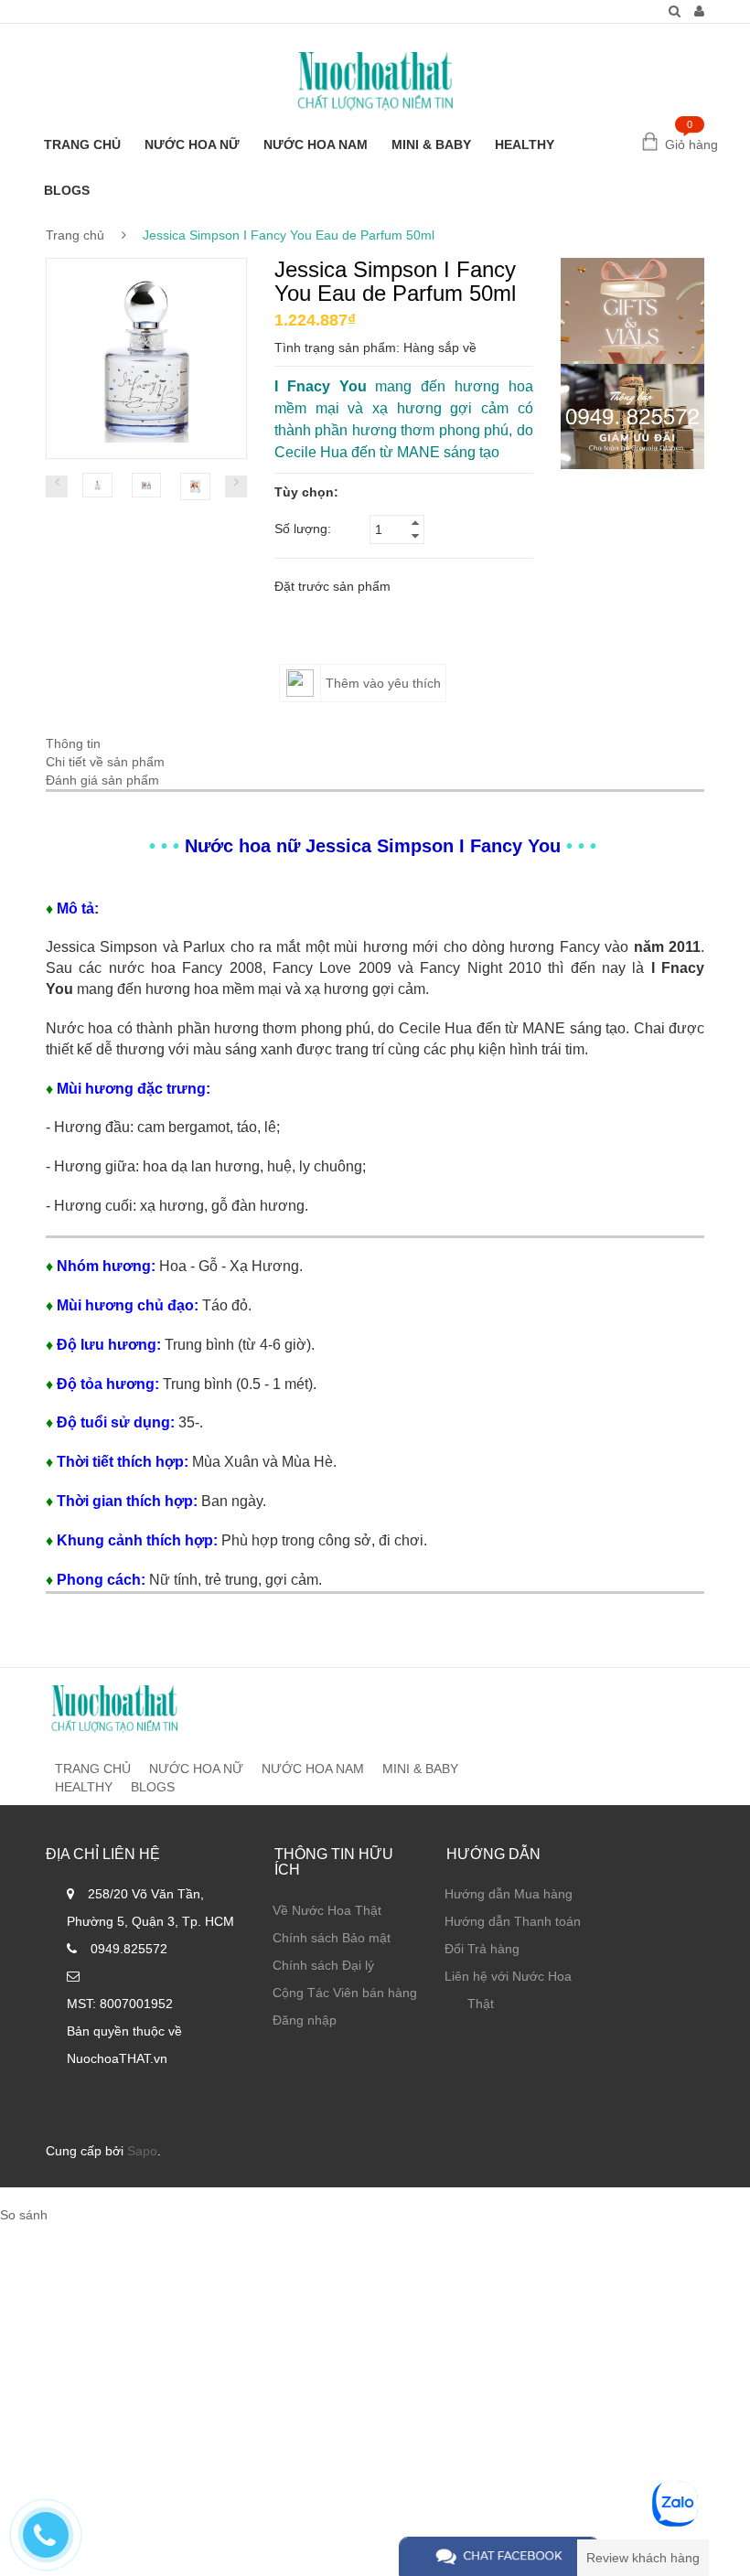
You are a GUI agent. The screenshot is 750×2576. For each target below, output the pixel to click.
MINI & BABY (431, 144)
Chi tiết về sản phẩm (105, 762)
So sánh (24, 2215)
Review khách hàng (643, 2558)
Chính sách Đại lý (323, 1965)
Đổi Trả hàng (482, 1949)
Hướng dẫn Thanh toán (513, 1921)
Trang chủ (75, 235)
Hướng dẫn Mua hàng (509, 1894)
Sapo (142, 2151)
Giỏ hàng (691, 144)
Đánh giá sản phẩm (102, 780)
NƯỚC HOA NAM (316, 144)
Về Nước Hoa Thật (327, 1910)
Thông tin (73, 743)
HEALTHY (525, 144)
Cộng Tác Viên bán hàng (345, 1993)
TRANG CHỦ (82, 144)
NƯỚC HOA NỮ (192, 144)
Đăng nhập (305, 2020)
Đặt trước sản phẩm (332, 586)
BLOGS (67, 190)
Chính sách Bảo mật (332, 1938)
